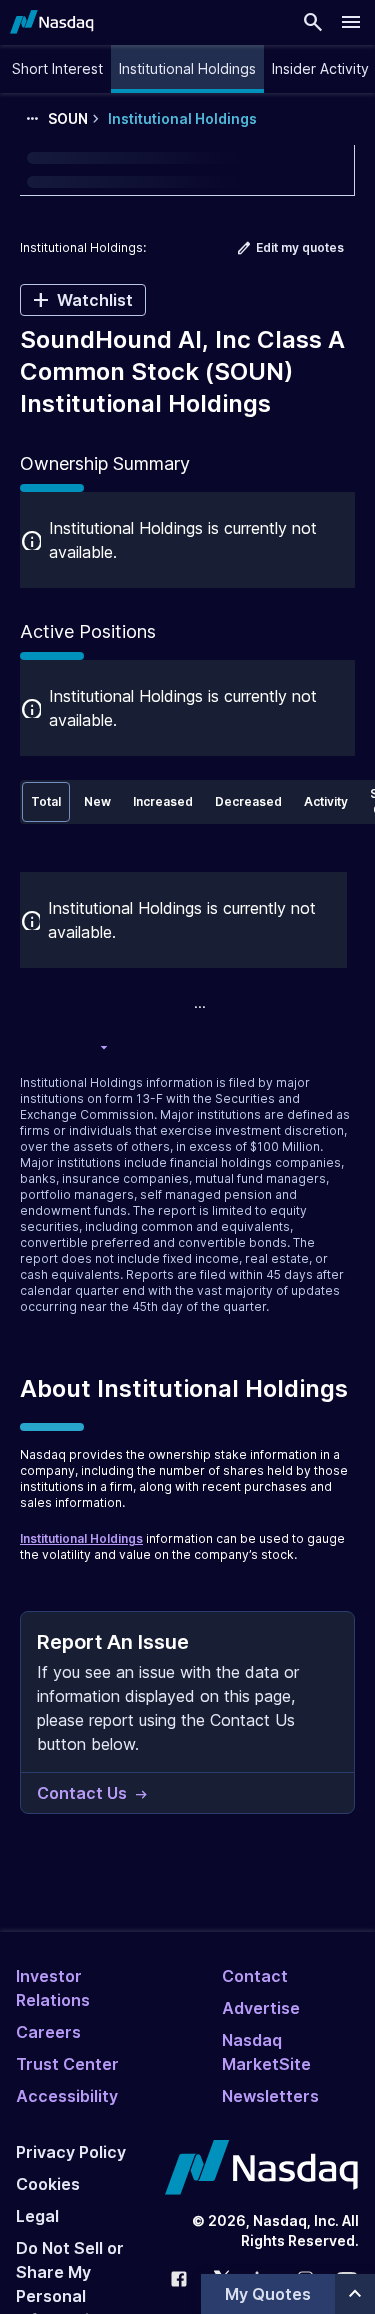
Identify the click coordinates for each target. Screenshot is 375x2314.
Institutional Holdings (81, 1538)
